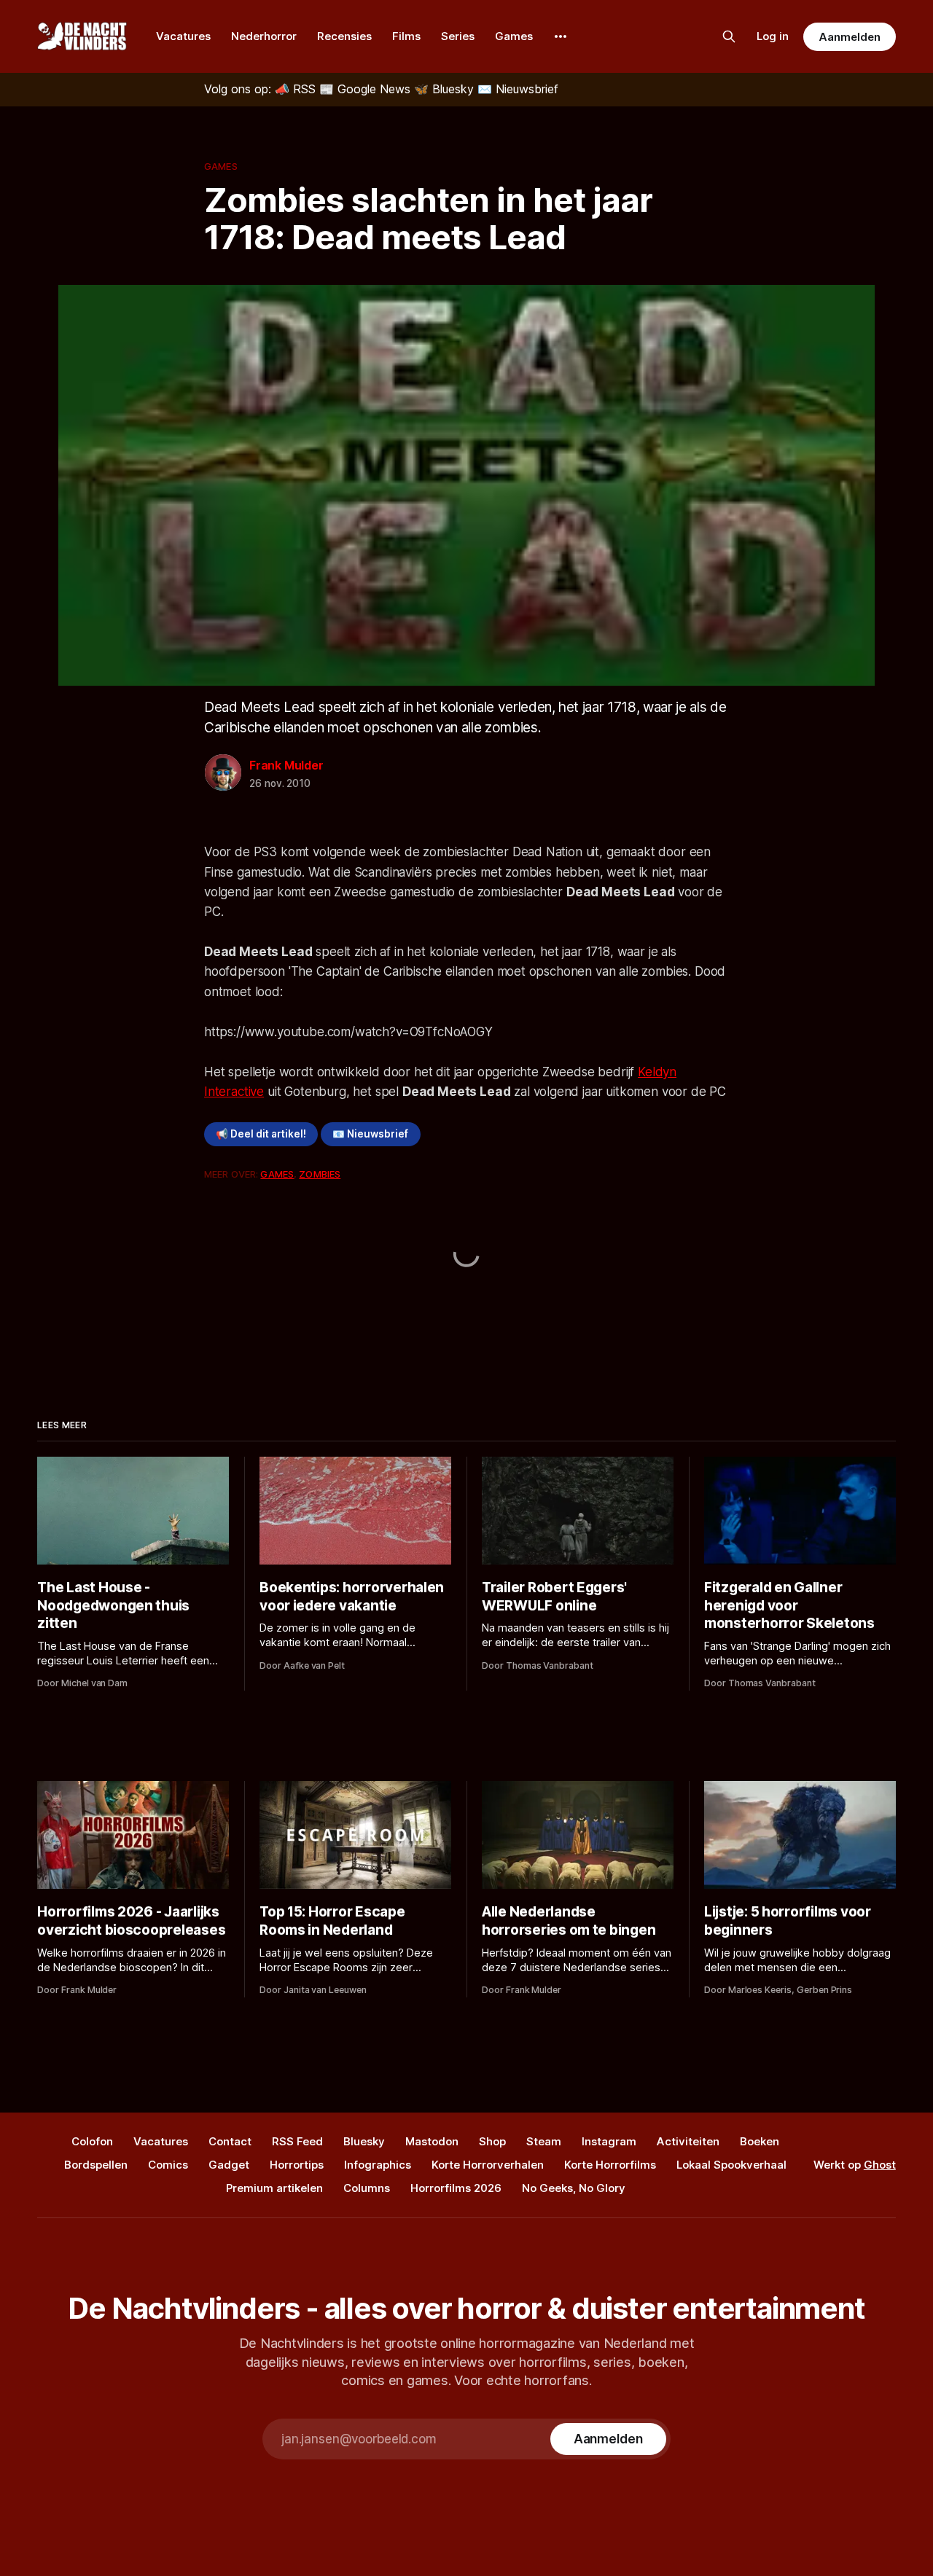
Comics (168, 2165)
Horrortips (297, 2165)
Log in (773, 36)
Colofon (92, 2141)
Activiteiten (688, 2141)
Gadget (229, 2165)
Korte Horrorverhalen (488, 2165)
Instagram (609, 2141)
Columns (367, 2188)
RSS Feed (297, 2141)
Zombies (320, 1174)
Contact (230, 2141)
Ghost (880, 2165)
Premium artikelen (274, 2188)
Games (514, 36)
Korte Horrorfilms (610, 2165)
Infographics (378, 2165)
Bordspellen (96, 2165)
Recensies (344, 36)
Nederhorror (264, 36)
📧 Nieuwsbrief (370, 1134)
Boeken (760, 2141)
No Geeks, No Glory (574, 2188)
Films (406, 36)
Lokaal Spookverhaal (731, 2165)
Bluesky (364, 2141)
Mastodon (432, 2141)
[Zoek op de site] (729, 36)
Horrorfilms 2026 (456, 2188)
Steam (544, 2141)
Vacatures (183, 36)
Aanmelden (849, 37)
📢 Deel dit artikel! (261, 1134)
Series (458, 36)
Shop (492, 2141)
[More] (561, 36)
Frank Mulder (286, 765)
